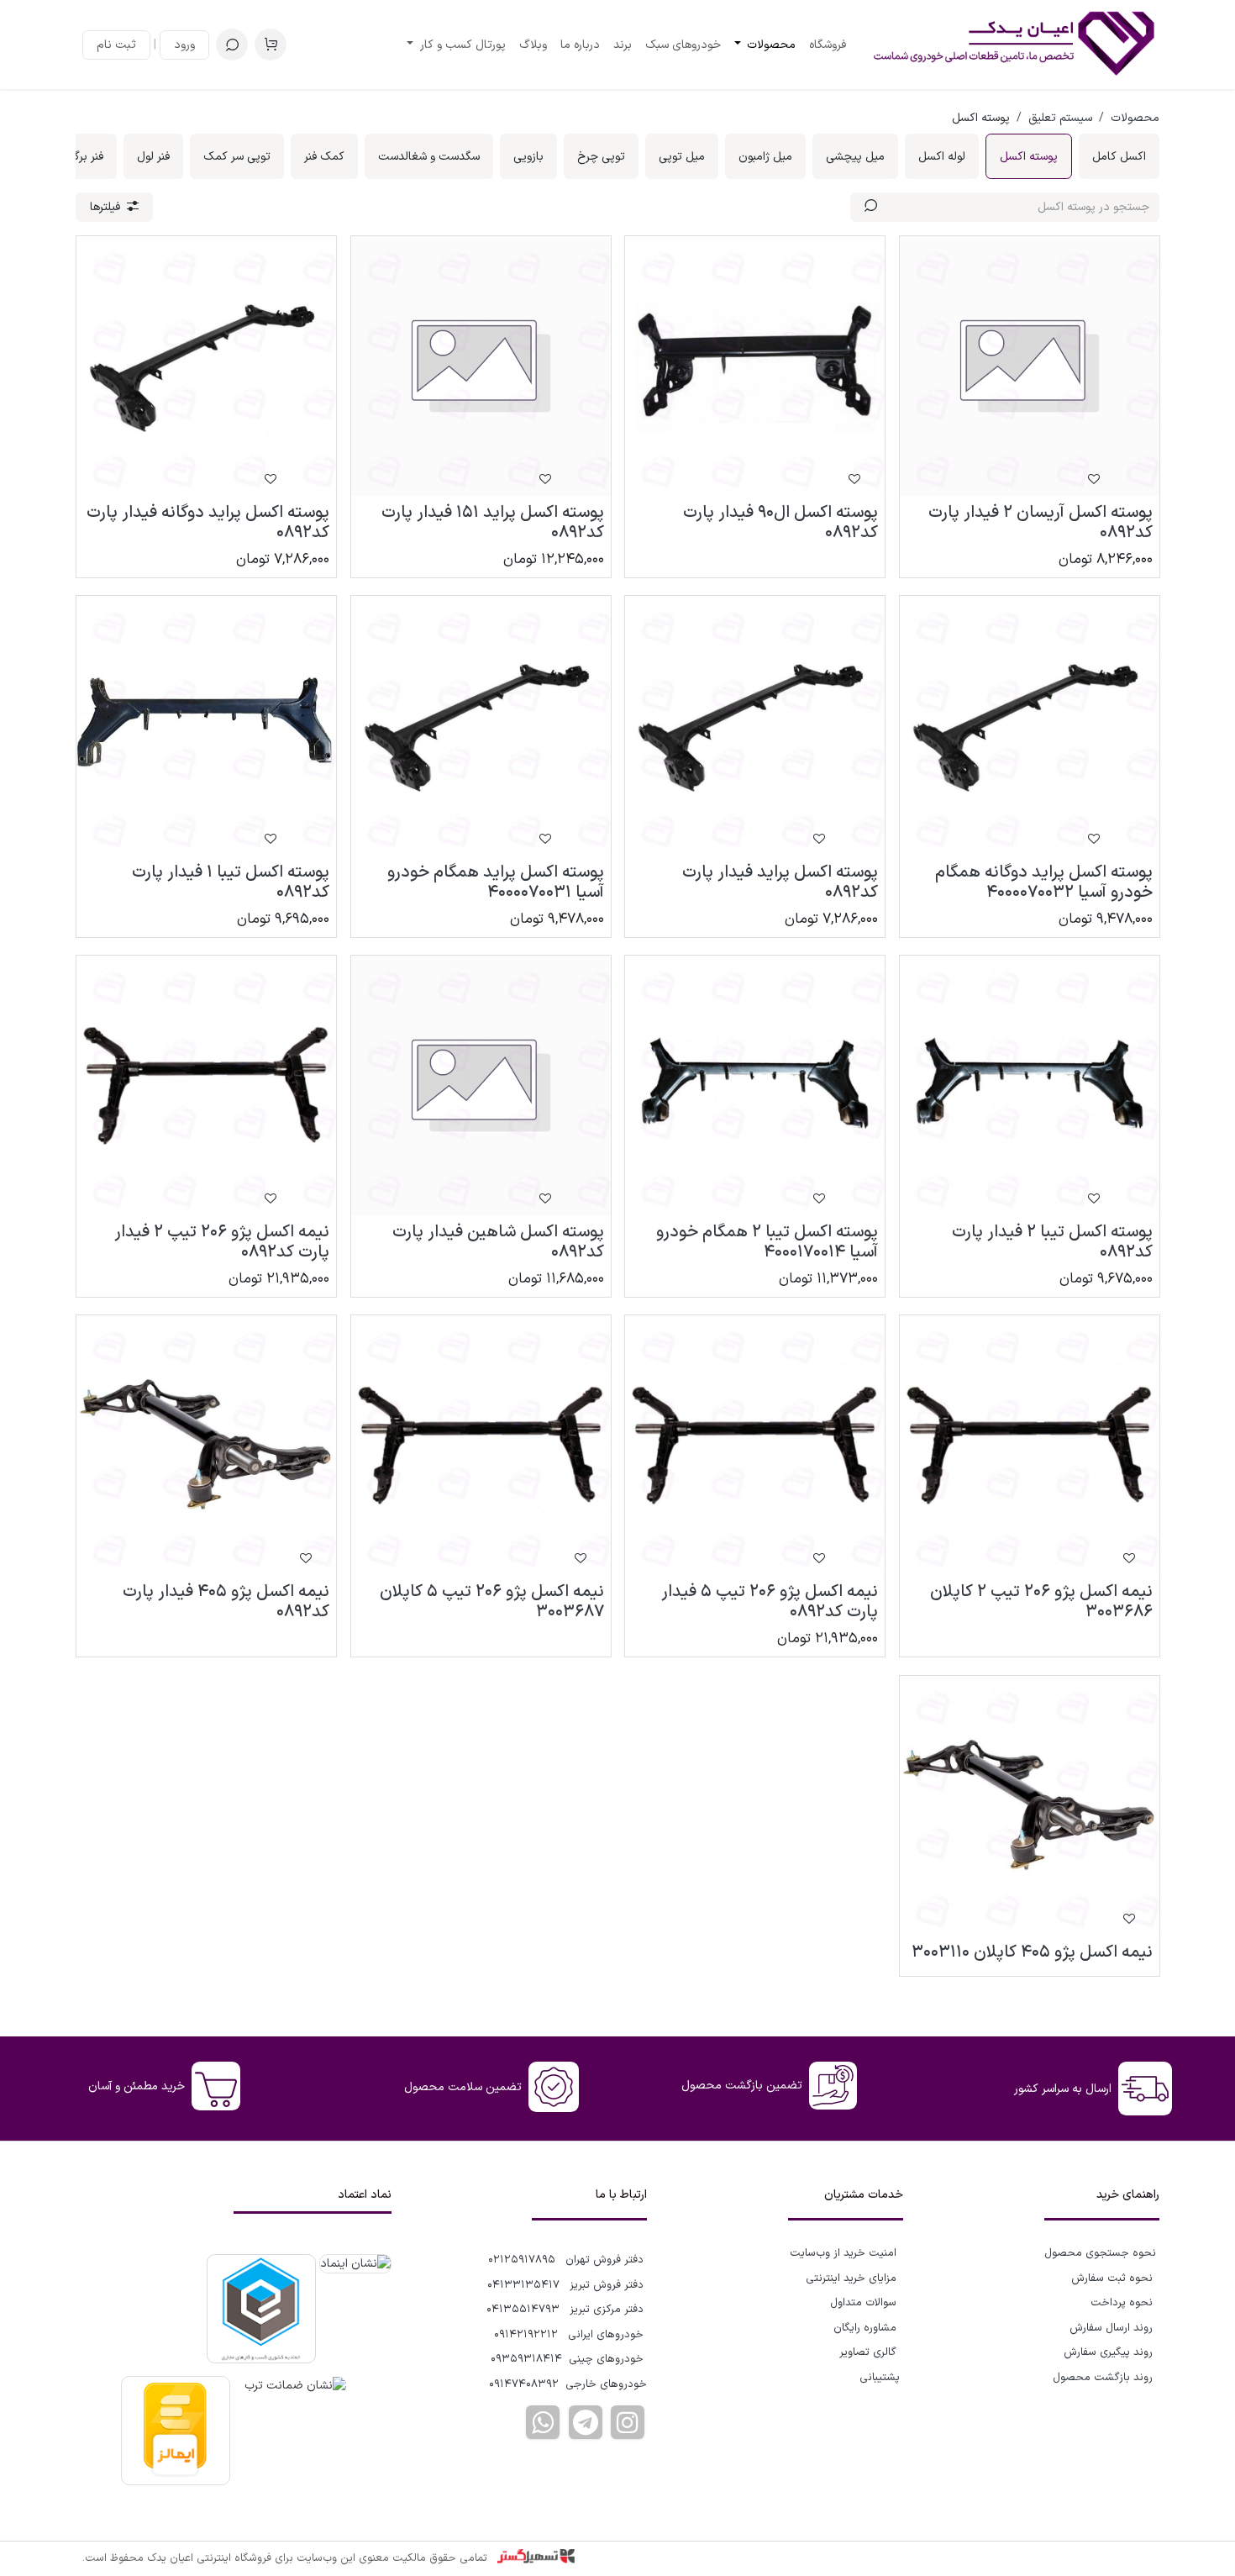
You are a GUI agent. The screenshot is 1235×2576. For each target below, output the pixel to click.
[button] (232, 45)
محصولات (1135, 118)
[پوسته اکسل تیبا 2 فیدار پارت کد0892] (1030, 1085)
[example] (586, 2422)
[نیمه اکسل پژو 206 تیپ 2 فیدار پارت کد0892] (206, 1085)
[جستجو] (871, 207)
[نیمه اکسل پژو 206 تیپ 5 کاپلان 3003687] (481, 1445)
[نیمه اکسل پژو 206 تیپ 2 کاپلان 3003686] (1030, 1445)
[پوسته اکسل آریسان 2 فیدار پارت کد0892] (1030, 366)
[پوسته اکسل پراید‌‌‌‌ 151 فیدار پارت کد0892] (481, 366)
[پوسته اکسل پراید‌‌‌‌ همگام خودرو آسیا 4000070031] (481, 726)
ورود (184, 45)
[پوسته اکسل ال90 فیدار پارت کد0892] (755, 366)
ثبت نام (116, 45)
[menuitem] (828, 45)
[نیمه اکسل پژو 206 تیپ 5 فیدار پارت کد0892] (755, 1445)
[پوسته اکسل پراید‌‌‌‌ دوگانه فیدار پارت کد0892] (206, 366)
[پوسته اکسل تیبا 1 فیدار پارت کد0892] (206, 726)
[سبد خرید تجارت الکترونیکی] (271, 45)
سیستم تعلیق (1060, 118)
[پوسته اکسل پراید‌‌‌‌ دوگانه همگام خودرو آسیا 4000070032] (1030, 726)
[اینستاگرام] (628, 2422)
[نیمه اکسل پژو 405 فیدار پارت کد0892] (206, 1445)
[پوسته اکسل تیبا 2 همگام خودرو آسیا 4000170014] (755, 1085)
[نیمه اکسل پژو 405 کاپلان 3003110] (1030, 1806)
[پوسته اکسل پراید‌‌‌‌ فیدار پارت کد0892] (755, 726)
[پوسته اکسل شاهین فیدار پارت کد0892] (481, 1085)
